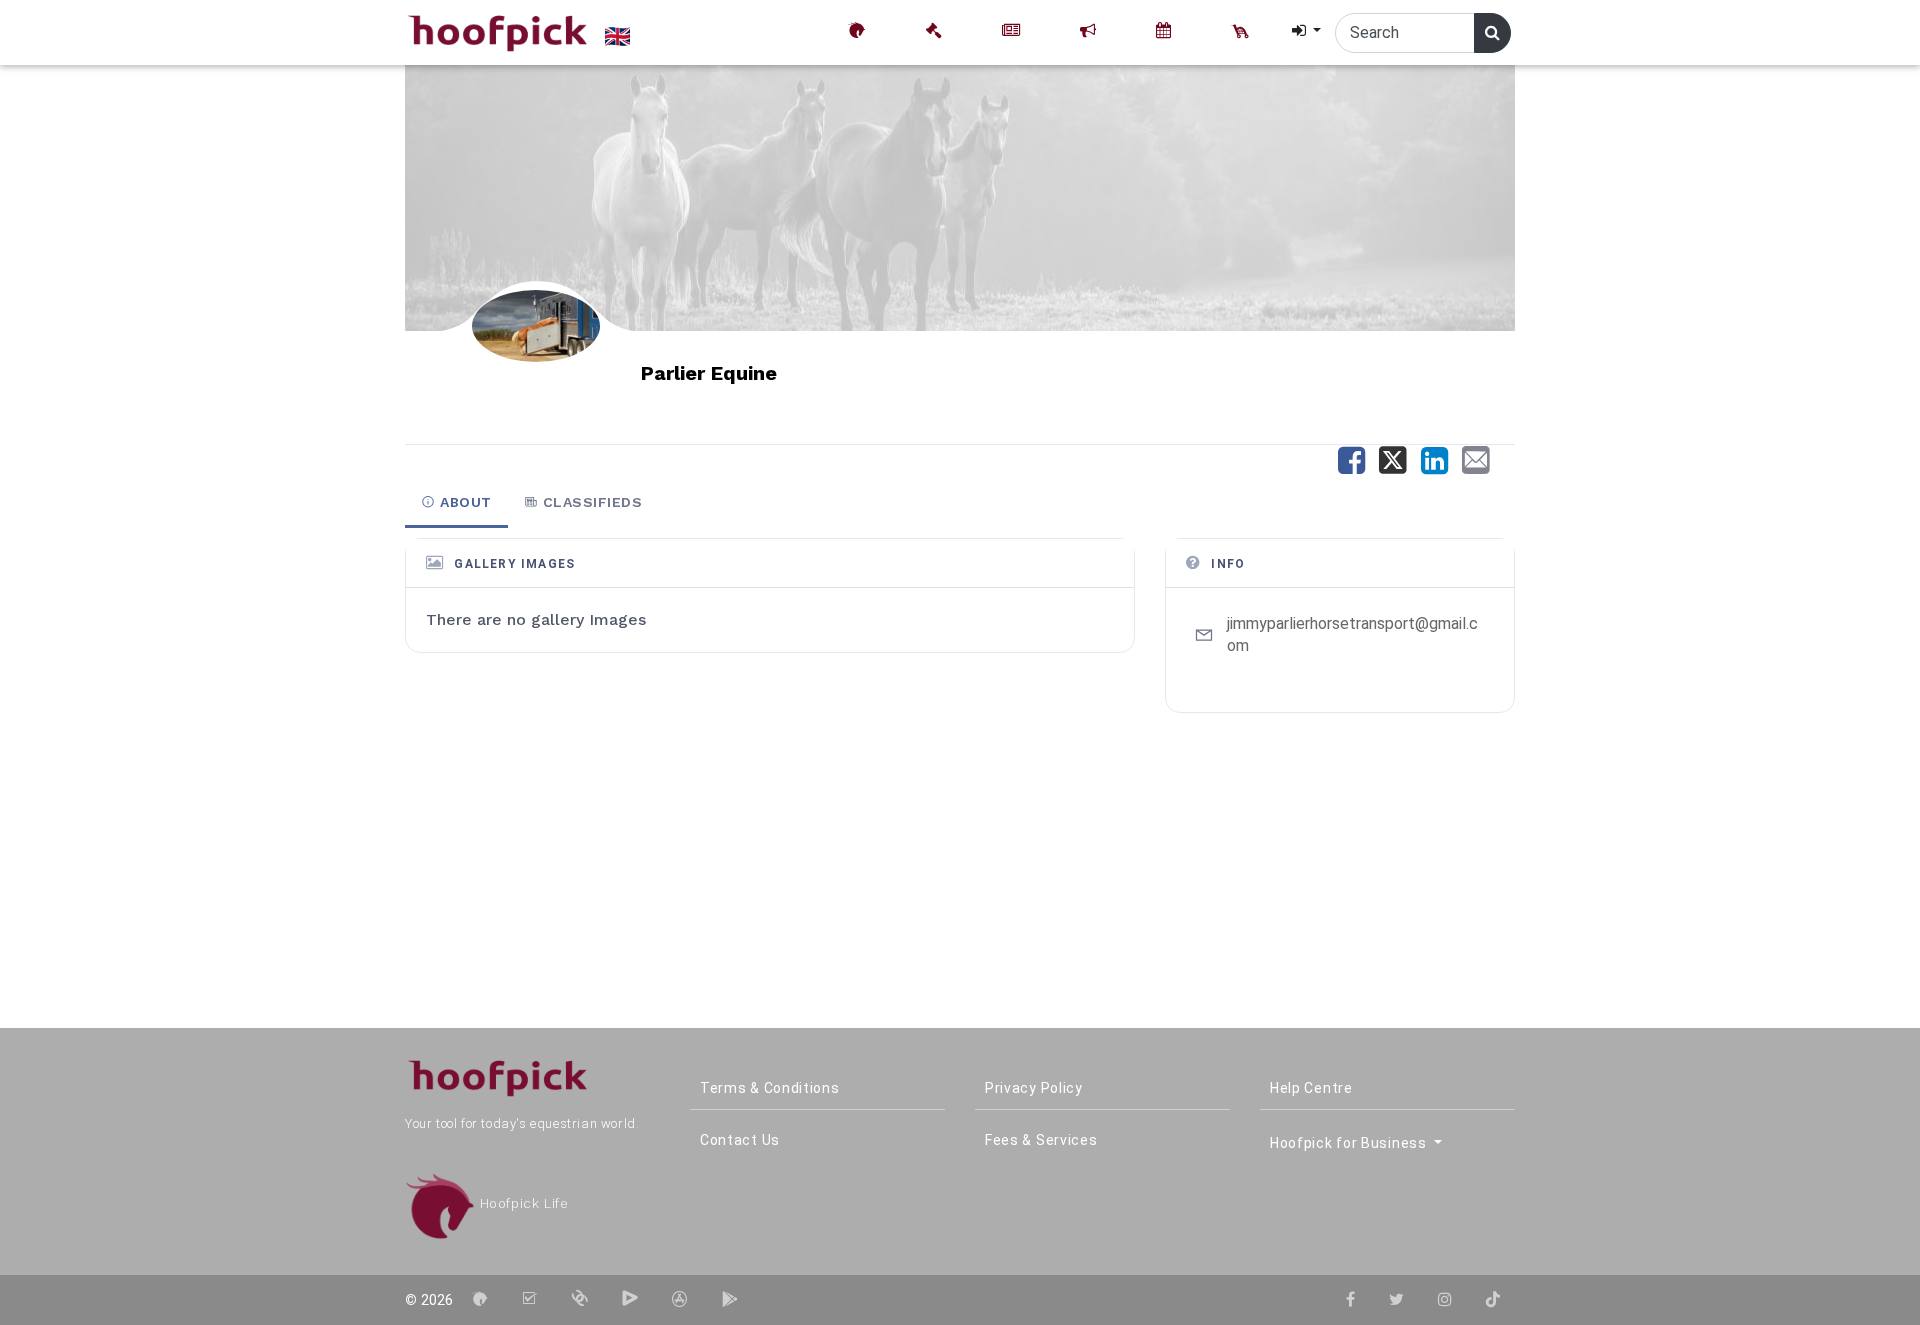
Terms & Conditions (770, 1088)
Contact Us (740, 1140)
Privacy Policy (1034, 1088)
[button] (1305, 31)
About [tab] (464, 502)
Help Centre (1311, 1088)
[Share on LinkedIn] (1439, 466)
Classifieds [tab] (590, 502)
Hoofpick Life (521, 1203)
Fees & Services (1041, 1140)
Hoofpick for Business (1350, 1143)
